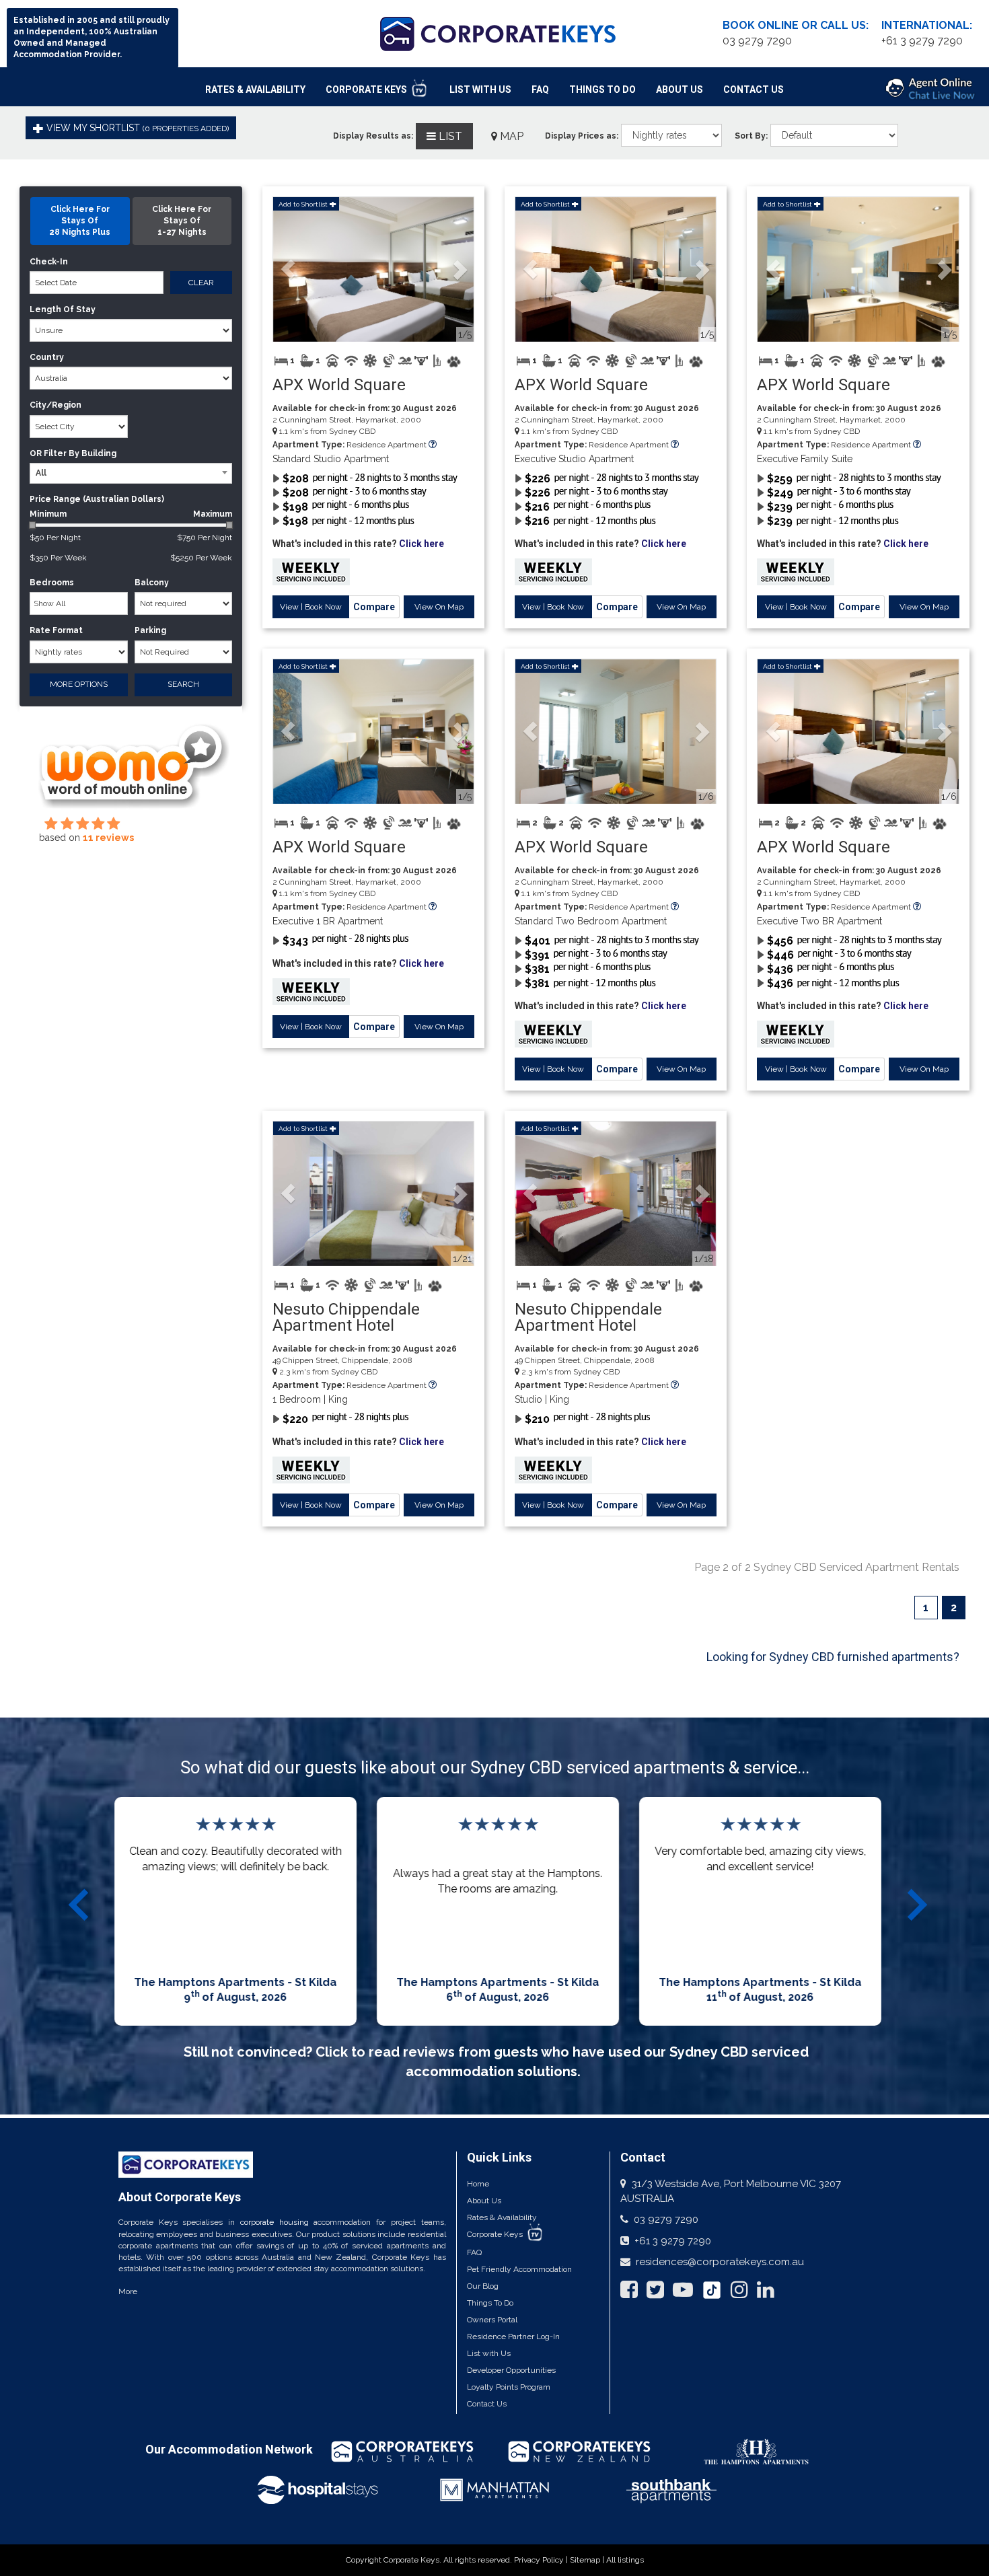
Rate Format (56, 630)
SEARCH (183, 684)
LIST (449, 136)
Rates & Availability (255, 89)
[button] (288, 269)
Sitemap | (588, 2560)
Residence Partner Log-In (513, 2336)
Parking (150, 630)
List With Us (480, 89)
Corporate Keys (367, 89)
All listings (625, 2560)
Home (478, 2184)
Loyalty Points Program (509, 2387)
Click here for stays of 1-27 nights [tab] (182, 221)
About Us (680, 89)
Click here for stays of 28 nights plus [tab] (80, 221)
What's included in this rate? (358, 544)
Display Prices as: (582, 136)
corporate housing (274, 2222)
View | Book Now (311, 607)
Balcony (152, 583)
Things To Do (602, 89)
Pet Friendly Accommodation (519, 2269)
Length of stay (63, 309)
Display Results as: (373, 136)
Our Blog (483, 2286)
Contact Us (754, 89)
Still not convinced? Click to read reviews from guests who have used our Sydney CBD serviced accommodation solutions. (496, 2062)
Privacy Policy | (542, 2560)
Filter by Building (80, 453)
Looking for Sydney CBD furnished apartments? (833, 1657)
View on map (439, 607)
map (510, 136)
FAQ (540, 89)
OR (36, 453)
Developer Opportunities (511, 2370)
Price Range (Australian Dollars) (97, 499)
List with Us (489, 2353)
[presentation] (81, 1905)
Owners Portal (492, 2320)
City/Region (56, 405)
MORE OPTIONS (79, 684)
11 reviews (108, 838)
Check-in (49, 262)
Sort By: (751, 136)
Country (47, 357)
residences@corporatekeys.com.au (720, 2262)
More (128, 2291)
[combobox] (131, 473)
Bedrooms (52, 583)
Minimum (131, 514)
